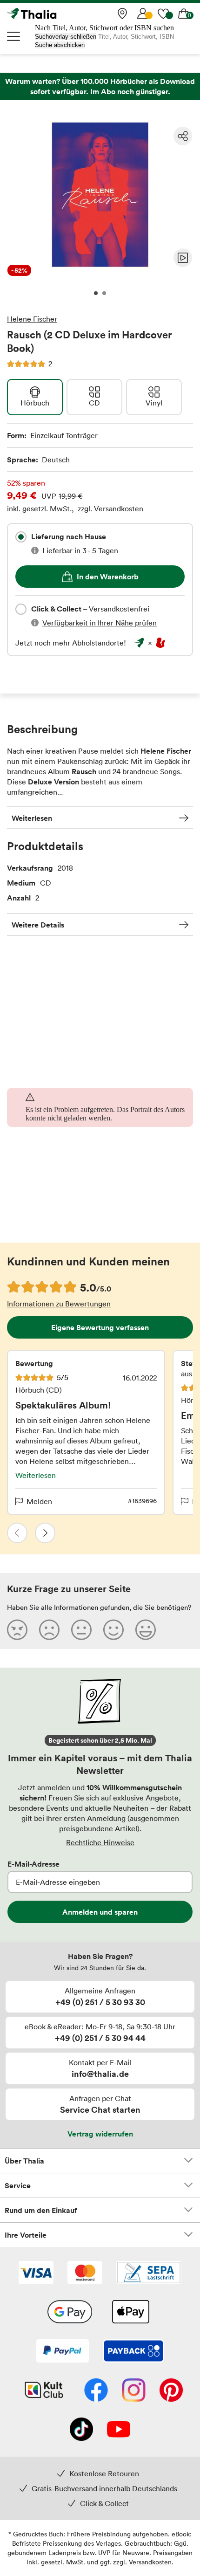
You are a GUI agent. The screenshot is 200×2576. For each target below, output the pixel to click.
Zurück (17, 1533)
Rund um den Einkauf (41, 2210)
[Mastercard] (85, 2274)
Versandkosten (150, 2562)
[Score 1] (17, 1629)
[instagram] (134, 2391)
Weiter (45, 1533)
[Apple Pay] (130, 2313)
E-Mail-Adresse (33, 1864)
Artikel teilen (183, 136)
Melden (39, 1501)
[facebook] (96, 2391)
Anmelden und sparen (100, 1912)
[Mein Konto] (143, 14)
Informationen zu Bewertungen (59, 1304)
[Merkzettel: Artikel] (163, 14)
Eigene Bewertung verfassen (100, 1327)
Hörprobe (183, 258)
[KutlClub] (44, 2391)
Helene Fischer (32, 319)
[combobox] (21, 537)
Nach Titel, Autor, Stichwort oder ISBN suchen (104, 28)
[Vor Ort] (122, 14)
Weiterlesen (32, 818)
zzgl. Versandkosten (110, 508)
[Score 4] (113, 1629)
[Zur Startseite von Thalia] (53, 14)
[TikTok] (81, 2430)
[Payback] (133, 2352)
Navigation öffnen (14, 36)
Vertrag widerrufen (100, 2134)
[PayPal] (63, 2352)
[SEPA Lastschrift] (149, 2274)
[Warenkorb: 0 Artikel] (184, 14)
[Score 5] (146, 1629)
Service (18, 2185)
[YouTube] (119, 2430)
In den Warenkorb (108, 577)
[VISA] (36, 2274)
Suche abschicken (60, 45)
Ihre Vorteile (26, 2235)
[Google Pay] (70, 2313)
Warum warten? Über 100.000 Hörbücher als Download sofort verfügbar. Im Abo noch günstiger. (100, 86)
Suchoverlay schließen (66, 37)
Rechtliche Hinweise (100, 1842)
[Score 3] (81, 1629)
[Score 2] (49, 1629)
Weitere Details (38, 925)
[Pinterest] (171, 2391)
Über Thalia (24, 2161)
